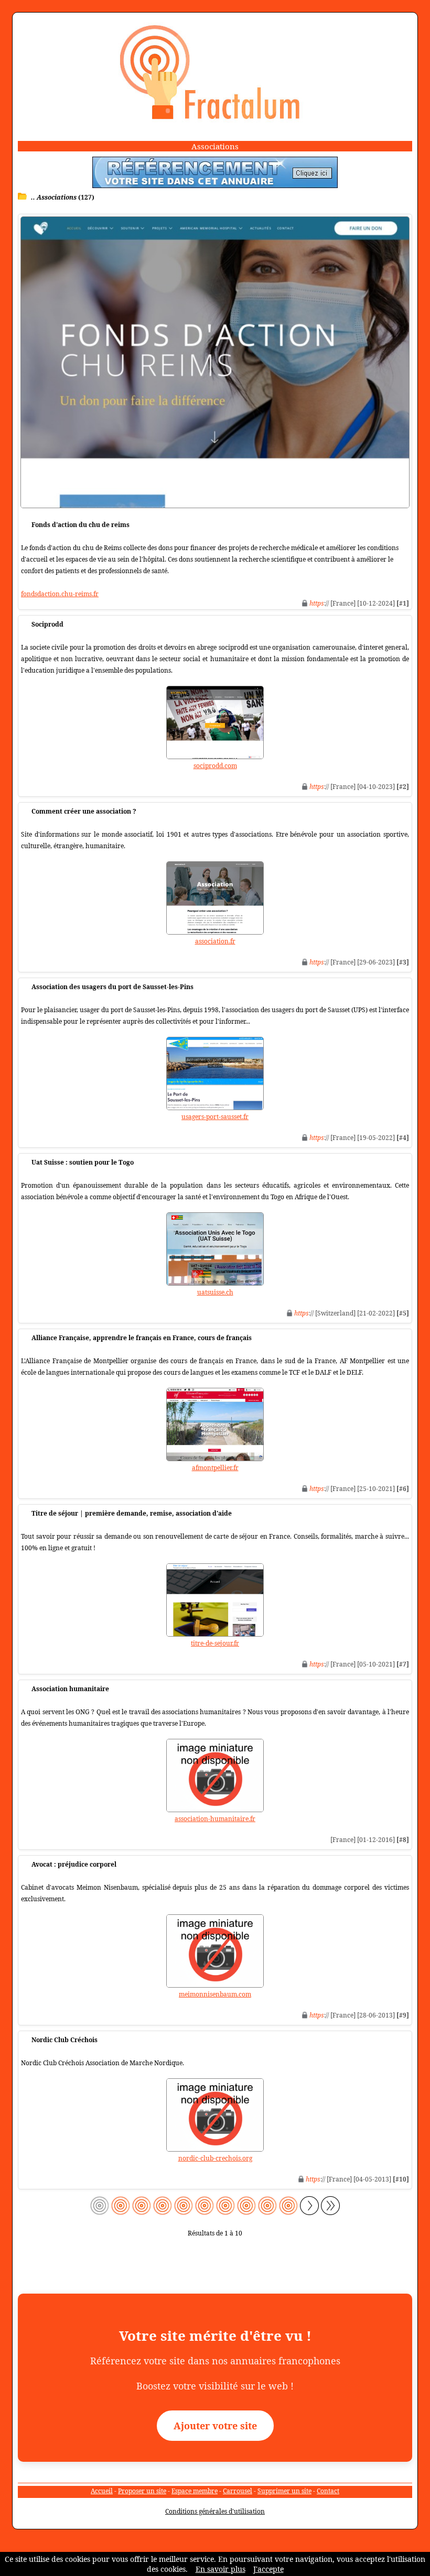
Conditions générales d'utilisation (215, 2511)
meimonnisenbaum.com (215, 1994)
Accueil (102, 2491)
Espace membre (195, 2491)
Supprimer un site (284, 2491)
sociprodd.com (215, 766)
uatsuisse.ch (215, 1292)
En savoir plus (221, 2569)
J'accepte (268, 2569)
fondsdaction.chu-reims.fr (60, 594)
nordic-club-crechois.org (215, 2158)
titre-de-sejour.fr (215, 1643)
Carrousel (238, 2491)
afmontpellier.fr (215, 1468)
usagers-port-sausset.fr (215, 1117)
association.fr (215, 941)
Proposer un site (142, 2491)
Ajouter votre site (215, 2426)
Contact (328, 2491)
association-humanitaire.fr (215, 1819)
